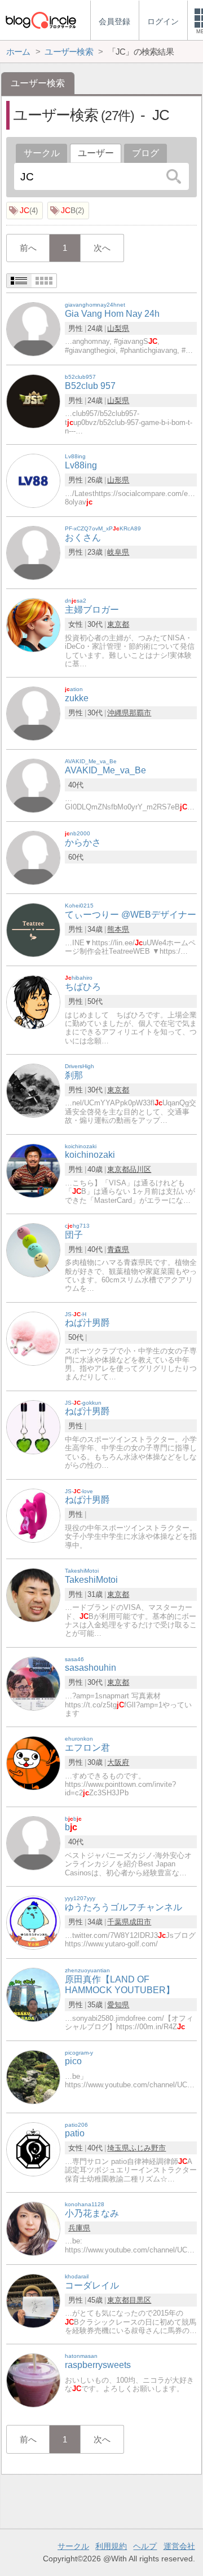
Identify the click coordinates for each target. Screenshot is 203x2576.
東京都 (118, 624)
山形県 (118, 480)
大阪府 (118, 1762)
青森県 (118, 1249)
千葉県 (118, 1922)
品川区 (140, 1169)
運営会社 (179, 2546)
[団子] (33, 1249)
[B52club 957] (33, 400)
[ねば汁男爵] (33, 1338)
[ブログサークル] (41, 20)
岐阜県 (118, 552)
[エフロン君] (33, 1763)
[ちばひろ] (33, 1001)
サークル (42, 153)
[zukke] (33, 713)
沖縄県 (118, 713)
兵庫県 (79, 2228)
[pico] (33, 2076)
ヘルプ (145, 2546)
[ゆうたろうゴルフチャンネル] (33, 1922)
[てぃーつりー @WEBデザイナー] (33, 929)
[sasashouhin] (33, 1683)
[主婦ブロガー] (33, 625)
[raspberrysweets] (33, 2380)
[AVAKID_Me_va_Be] (33, 785)
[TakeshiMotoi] (33, 1594)
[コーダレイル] (33, 2300)
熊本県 (118, 929)
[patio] (33, 2148)
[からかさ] (33, 857)
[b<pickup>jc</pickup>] (33, 1842)
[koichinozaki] (33, 1170)
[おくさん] (33, 553)
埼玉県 (118, 2148)
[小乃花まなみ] (33, 2228)
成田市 (140, 1922)
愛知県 (118, 2005)
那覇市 (140, 713)
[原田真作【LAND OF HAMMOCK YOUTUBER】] (33, 1994)
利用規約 (111, 2546)
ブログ (145, 153)
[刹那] (33, 1090)
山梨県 (118, 328)
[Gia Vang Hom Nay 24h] (33, 328)
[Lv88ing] (33, 481)
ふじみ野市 (147, 2148)
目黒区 (140, 2300)
